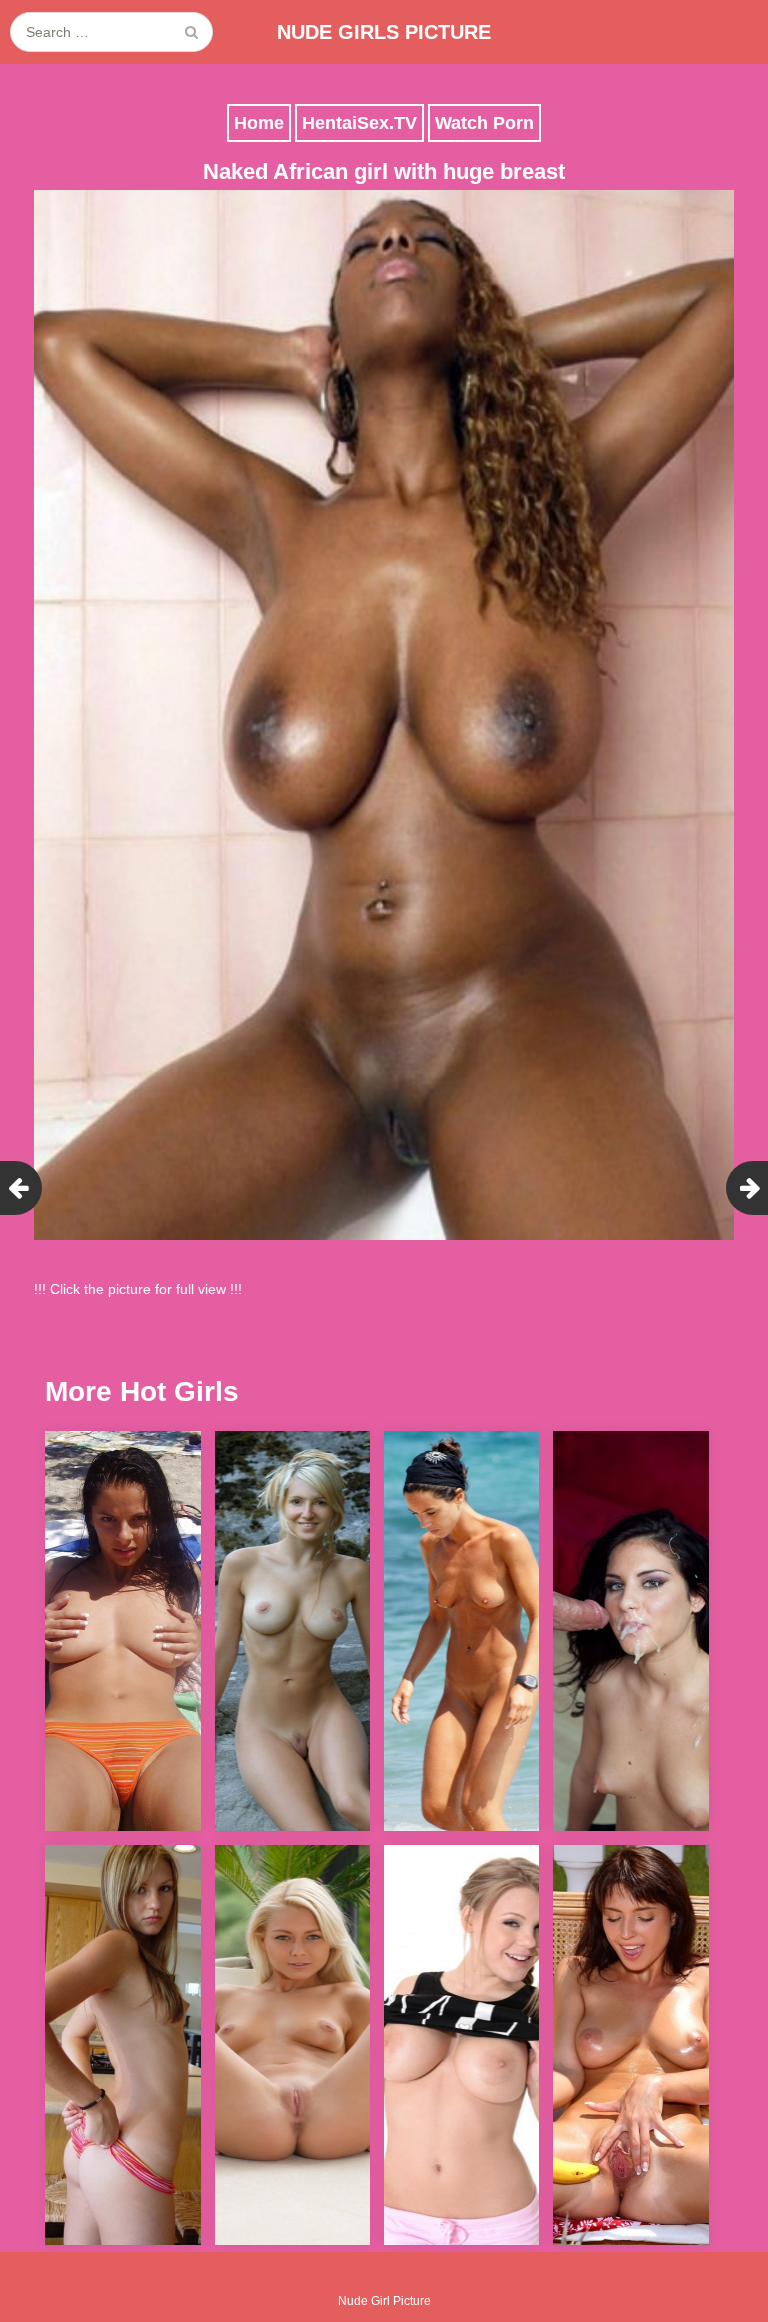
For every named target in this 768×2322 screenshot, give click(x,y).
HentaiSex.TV (359, 123)
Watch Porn (484, 123)
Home (259, 123)
